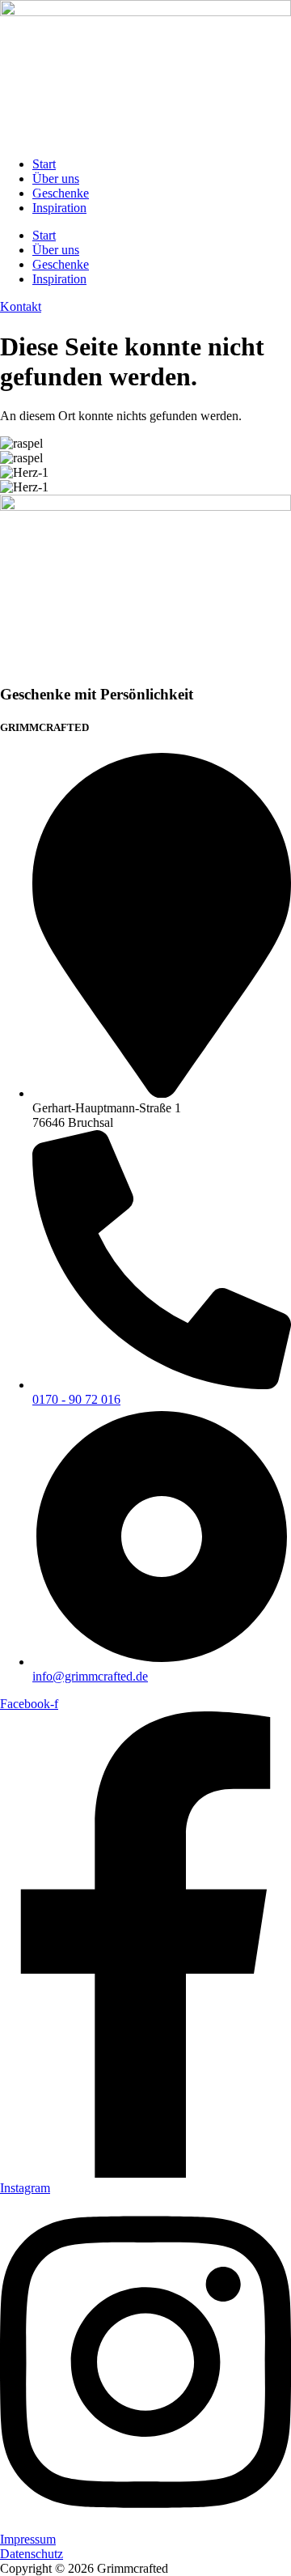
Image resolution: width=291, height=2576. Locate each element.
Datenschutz (32, 2554)
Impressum (28, 2539)
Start (44, 164)
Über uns (56, 179)
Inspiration (59, 208)
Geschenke (61, 193)
